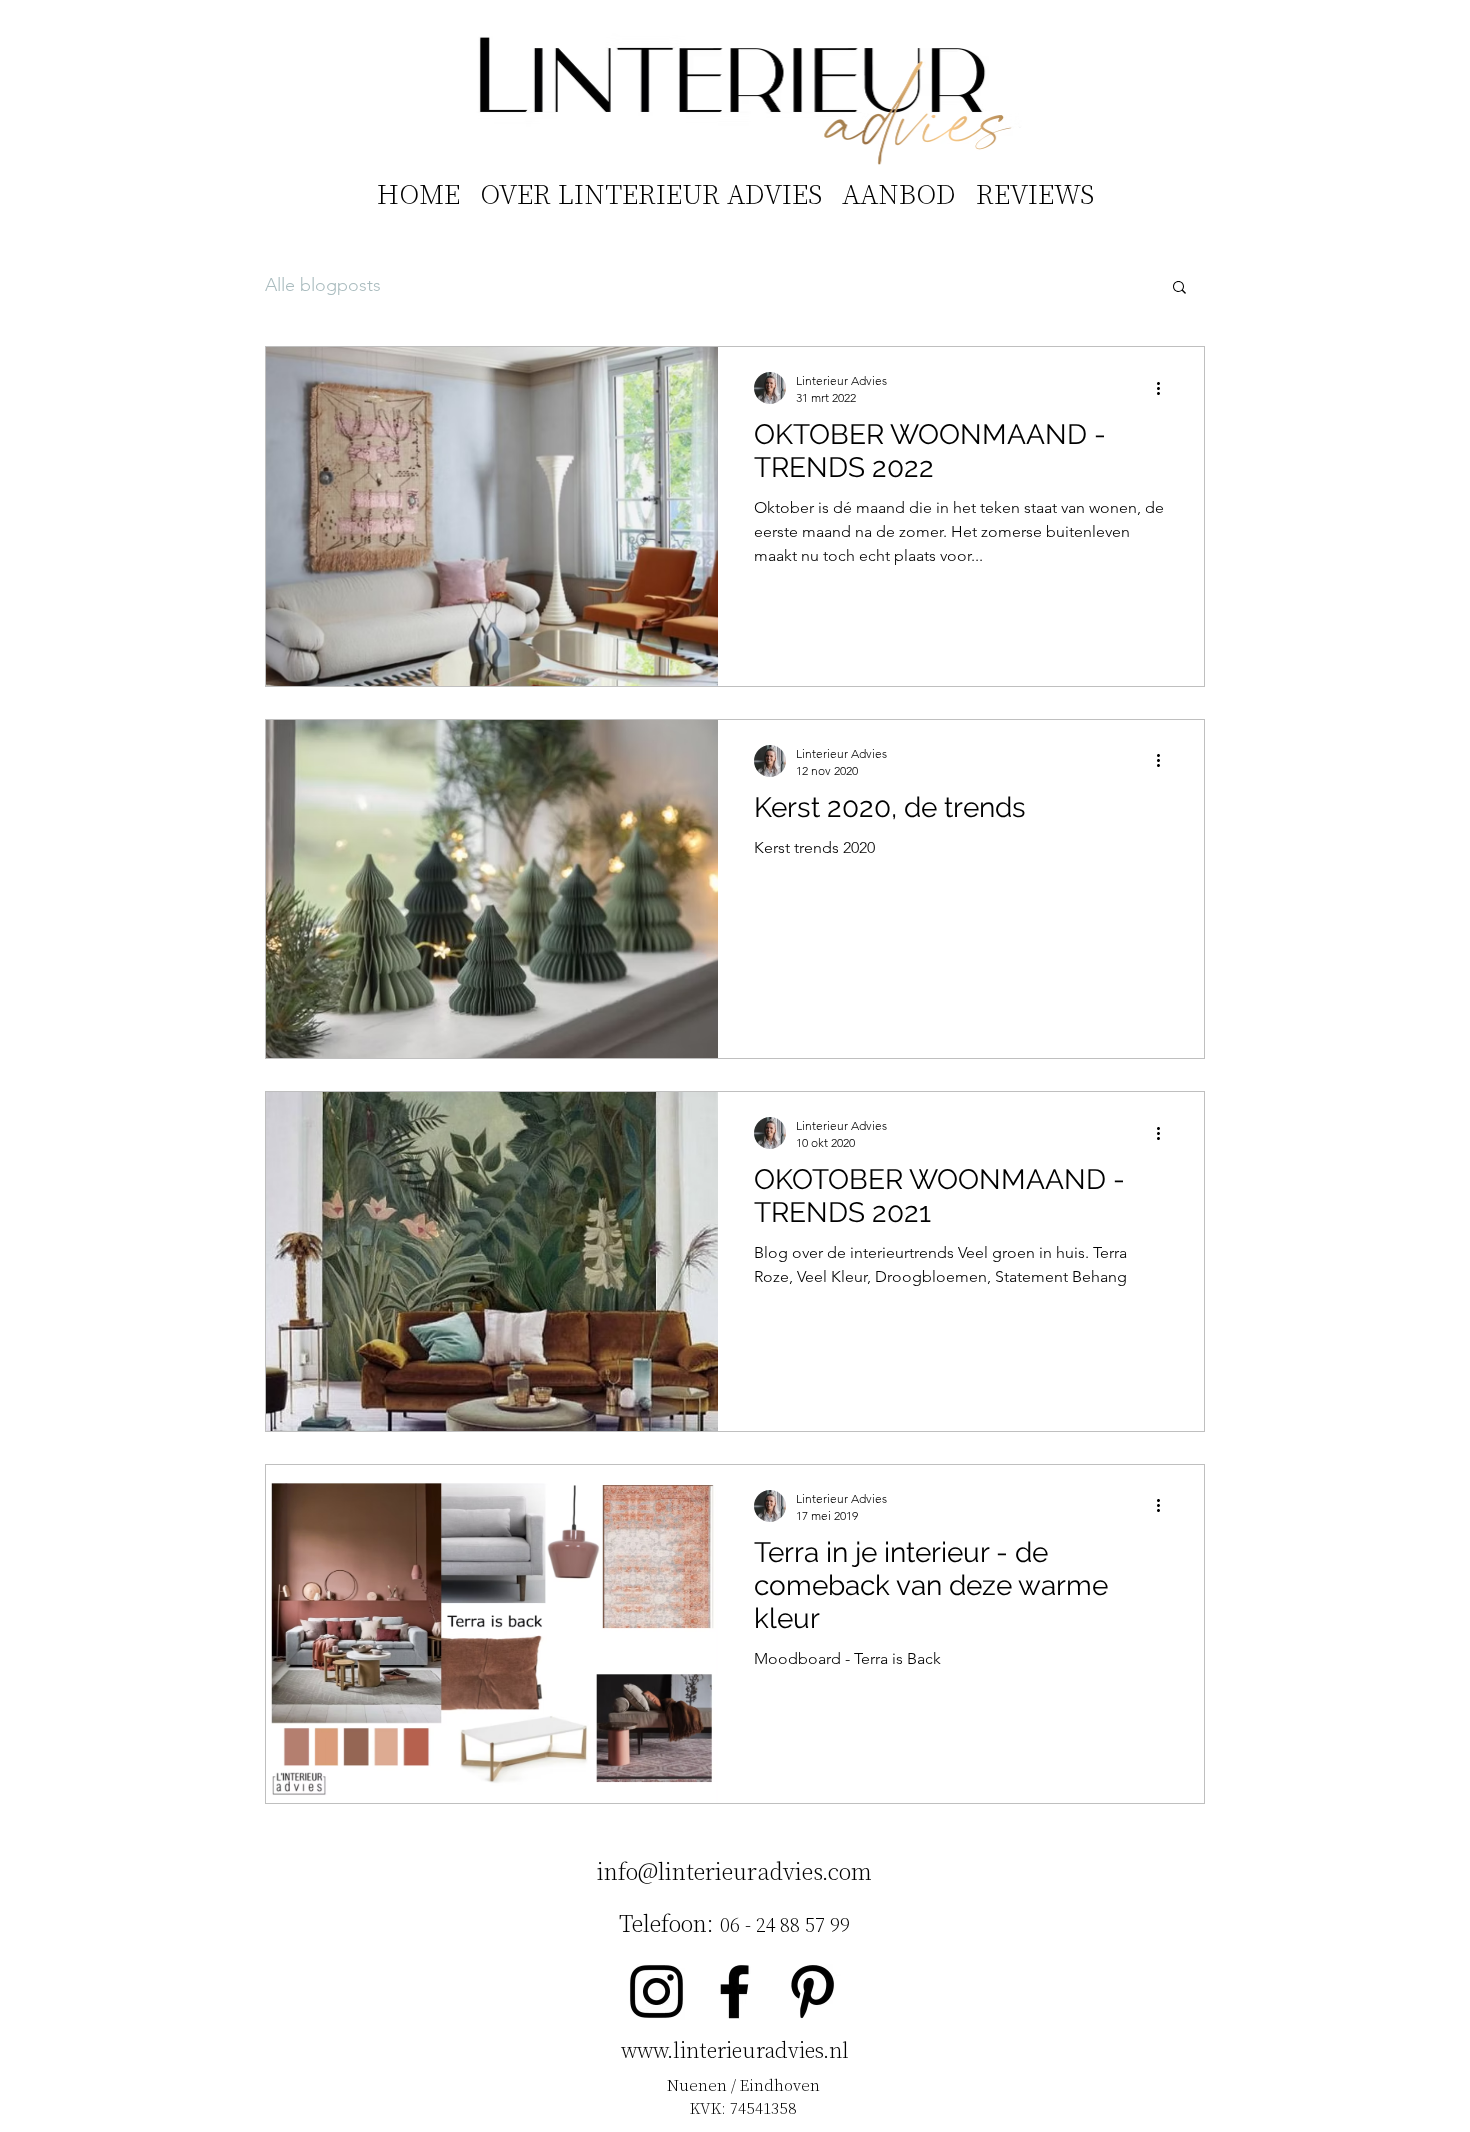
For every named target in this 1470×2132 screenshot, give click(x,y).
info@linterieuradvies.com (734, 1870)
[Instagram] (656, 1991)
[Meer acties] (1165, 388)
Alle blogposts (323, 285)
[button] (1179, 288)
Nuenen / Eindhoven (743, 2084)
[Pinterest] (812, 1991)
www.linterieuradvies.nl (735, 2049)
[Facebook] (734, 1991)
